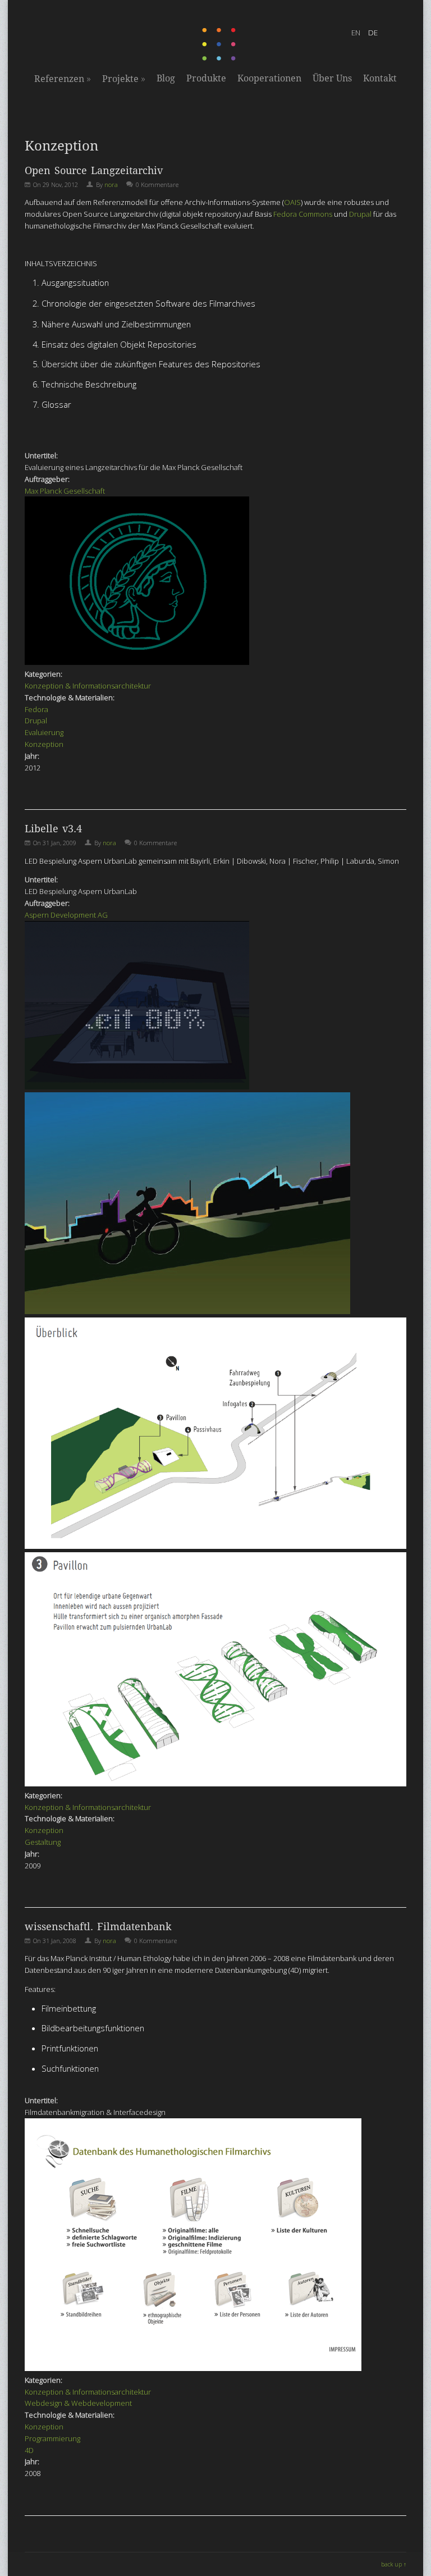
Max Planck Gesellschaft (65, 491)
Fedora (36, 709)
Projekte (124, 79)
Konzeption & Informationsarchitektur (88, 686)
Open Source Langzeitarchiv (94, 170)
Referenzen (63, 79)
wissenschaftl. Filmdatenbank (98, 1927)
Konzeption (44, 744)
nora (111, 184)
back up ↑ (394, 2564)
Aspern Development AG (66, 915)
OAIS (292, 202)
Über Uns (332, 78)
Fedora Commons (303, 214)
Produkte (206, 78)
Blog (166, 78)
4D (29, 2450)
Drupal (360, 214)
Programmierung (52, 2438)
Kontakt (380, 78)
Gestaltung (43, 1842)
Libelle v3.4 (53, 829)
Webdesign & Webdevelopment (78, 2403)
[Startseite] (220, 58)
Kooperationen (269, 78)
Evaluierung (44, 732)
